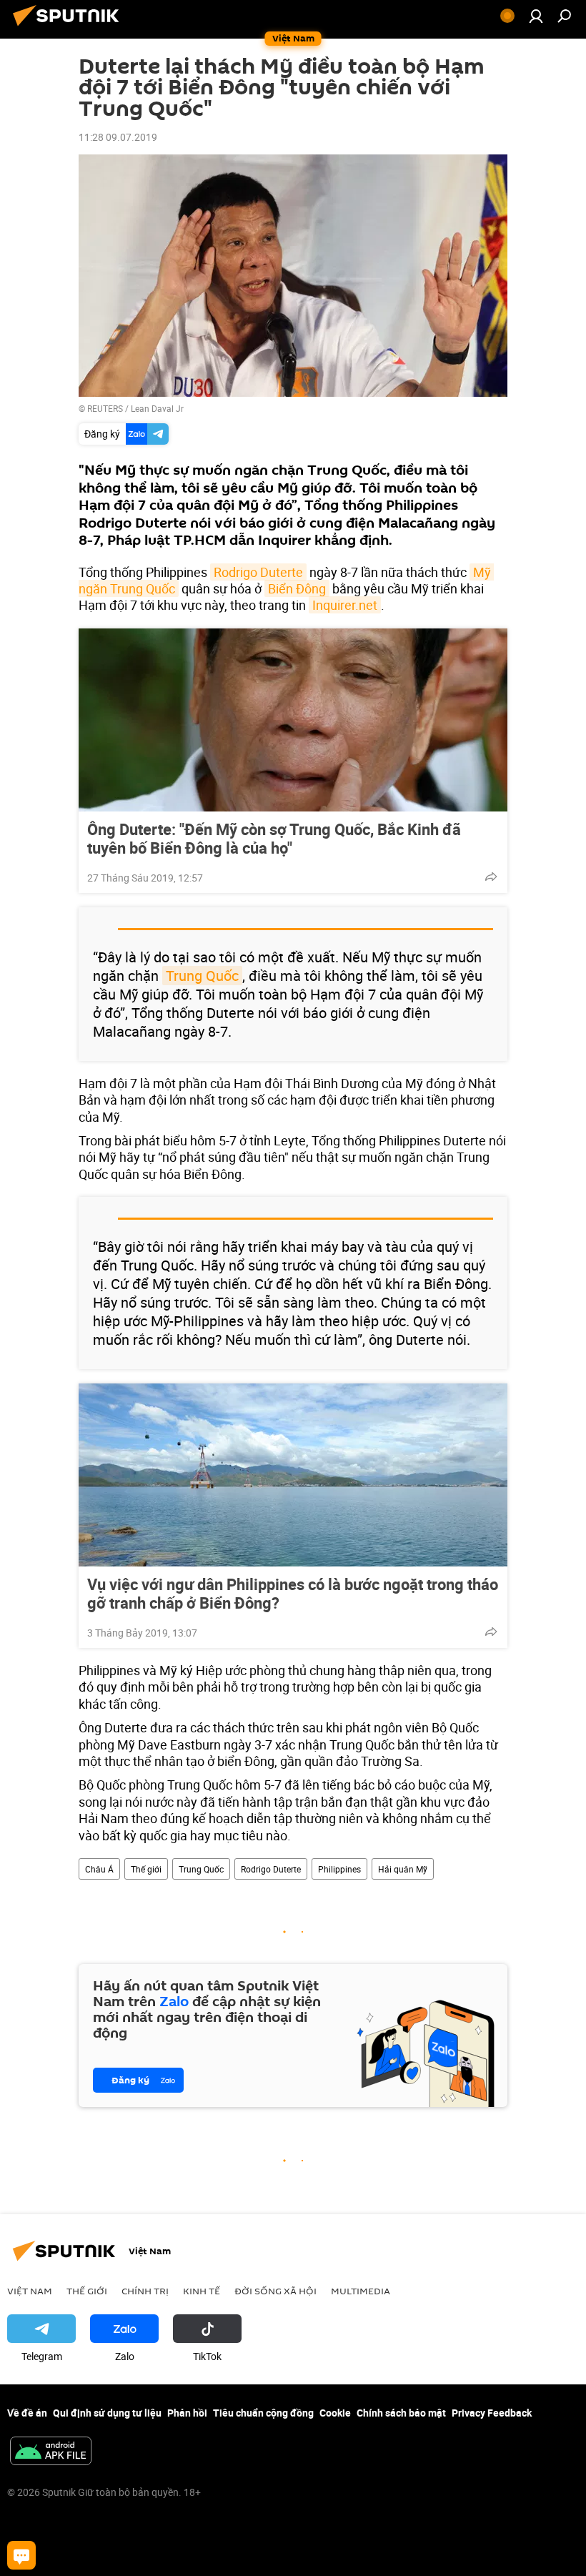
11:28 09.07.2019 (118, 137)
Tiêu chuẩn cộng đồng (263, 2413)
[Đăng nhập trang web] (536, 16)
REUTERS (105, 408)
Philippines (339, 1869)
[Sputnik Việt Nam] (70, 28)
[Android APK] (51, 2452)
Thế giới (146, 1869)
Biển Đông (297, 588)
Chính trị (145, 2291)
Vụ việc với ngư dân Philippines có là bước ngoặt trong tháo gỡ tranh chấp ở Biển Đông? (293, 1594)
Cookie (335, 2413)
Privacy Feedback (492, 2413)
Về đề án (27, 2413)
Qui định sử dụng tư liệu (107, 2413)
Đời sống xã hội (275, 2291)
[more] (491, 877)
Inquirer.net (345, 605)
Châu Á (99, 1869)
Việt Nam (30, 2291)
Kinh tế (202, 2291)
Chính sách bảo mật (401, 2413)
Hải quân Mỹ (403, 1869)
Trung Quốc (202, 976)
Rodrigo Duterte (258, 572)
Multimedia (361, 2291)
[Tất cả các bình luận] (21, 2555)
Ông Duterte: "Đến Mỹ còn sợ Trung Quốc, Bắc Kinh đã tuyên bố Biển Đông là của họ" (274, 839)
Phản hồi (187, 2413)
